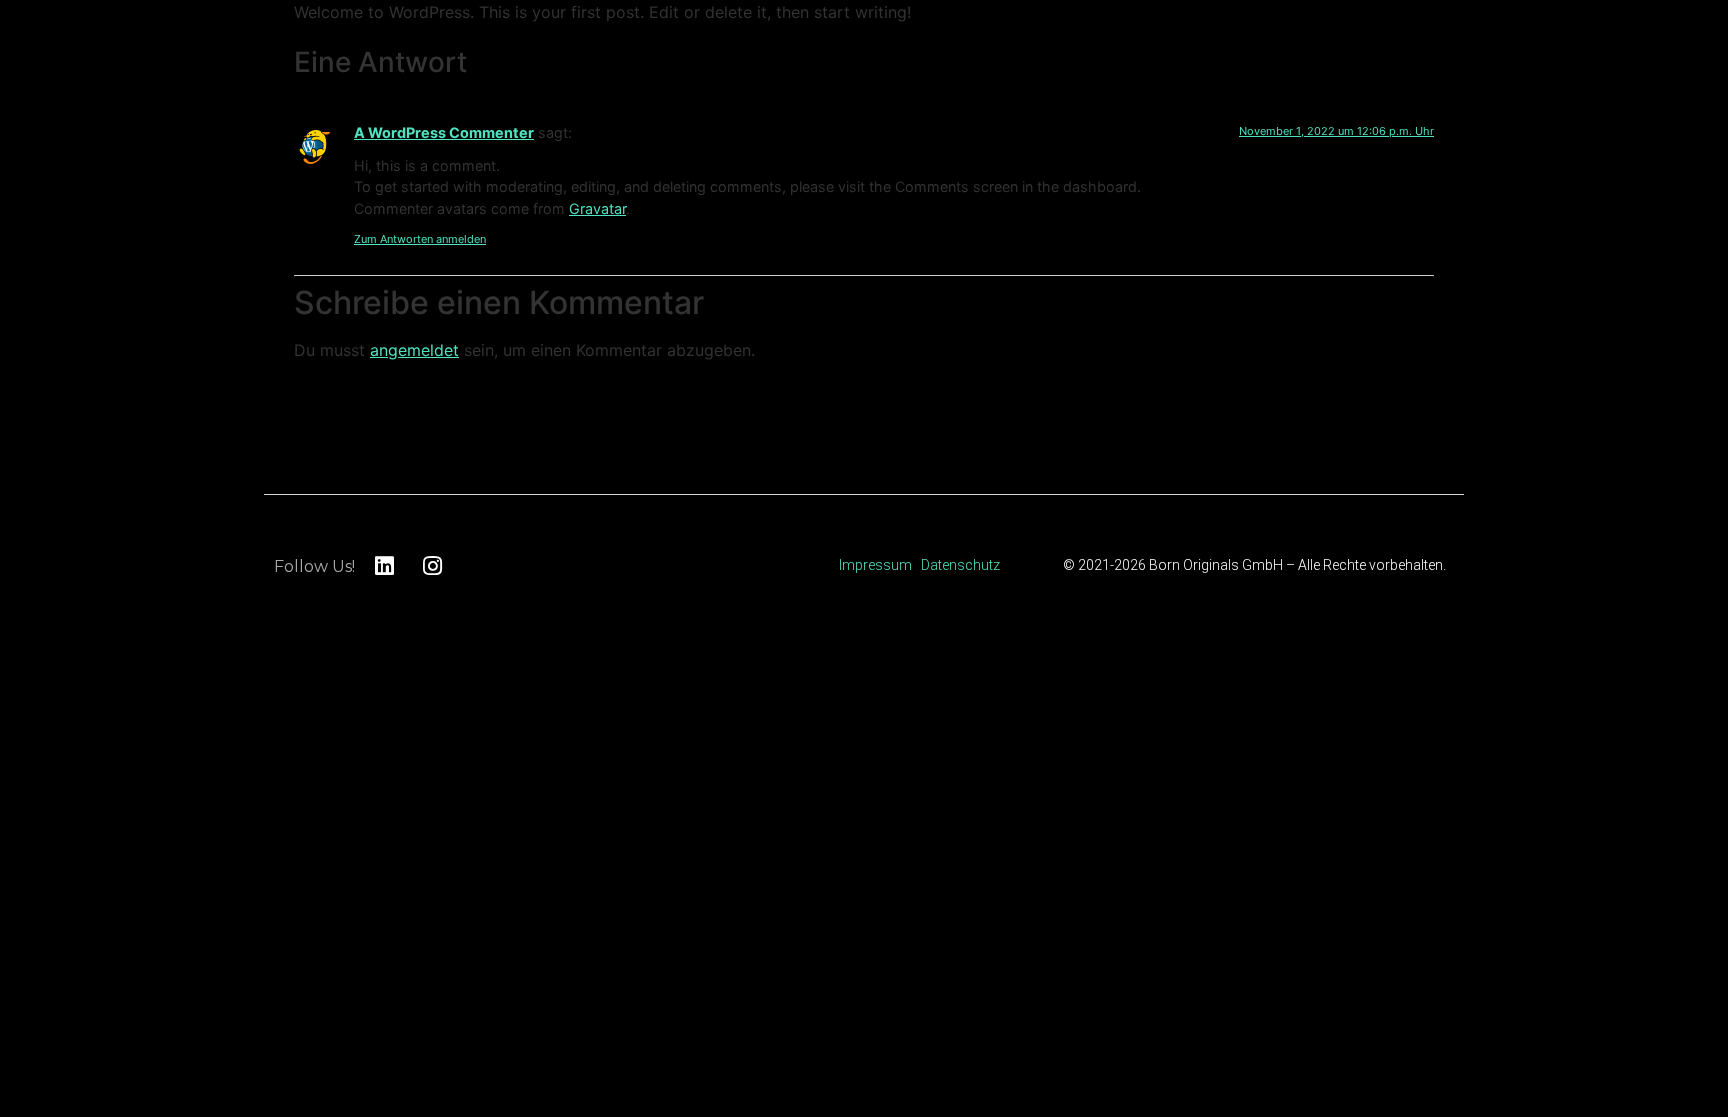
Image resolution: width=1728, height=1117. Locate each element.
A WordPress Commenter (444, 132)
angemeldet (414, 350)
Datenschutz (960, 565)
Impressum (875, 565)
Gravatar (597, 208)
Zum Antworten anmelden (420, 239)
